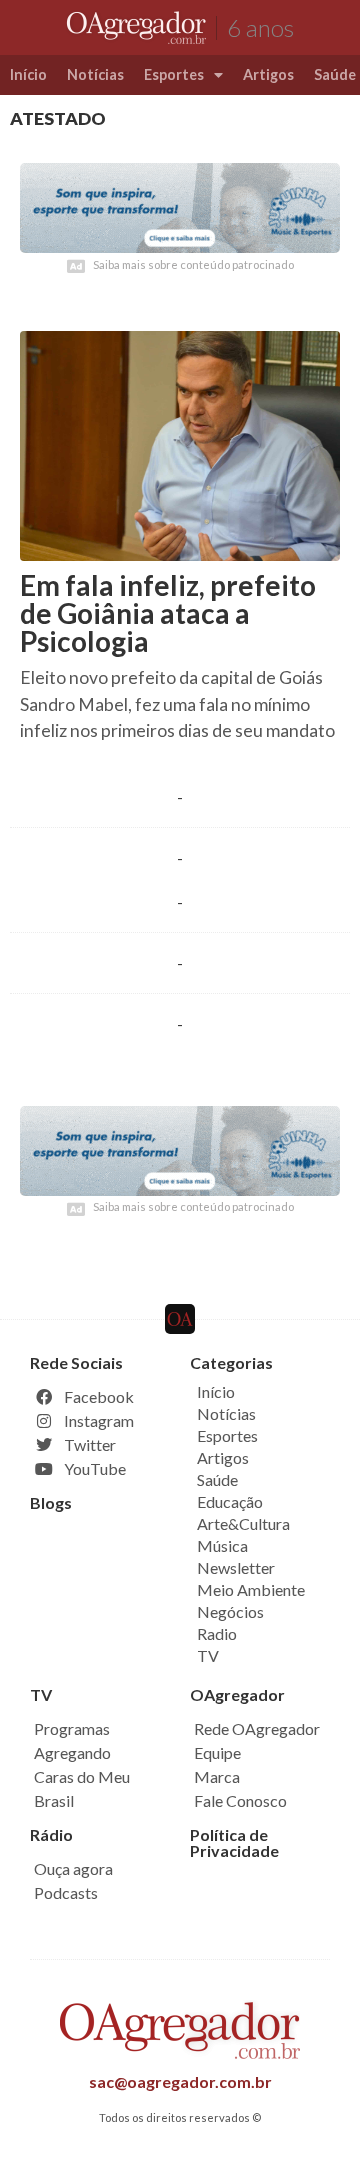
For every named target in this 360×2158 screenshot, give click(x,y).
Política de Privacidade (234, 1842)
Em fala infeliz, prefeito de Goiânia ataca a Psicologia (168, 613)
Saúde (217, 1479)
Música (222, 1545)
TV (208, 1655)
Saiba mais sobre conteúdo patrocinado (193, 264)
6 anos (260, 27)
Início (28, 74)
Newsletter (236, 1567)
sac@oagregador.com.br (180, 2081)
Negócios (230, 1611)
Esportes (174, 74)
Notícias (95, 74)
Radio (217, 1633)
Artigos (268, 74)
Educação (230, 1501)
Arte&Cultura (243, 1523)
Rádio (51, 1834)
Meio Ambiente (251, 1589)
